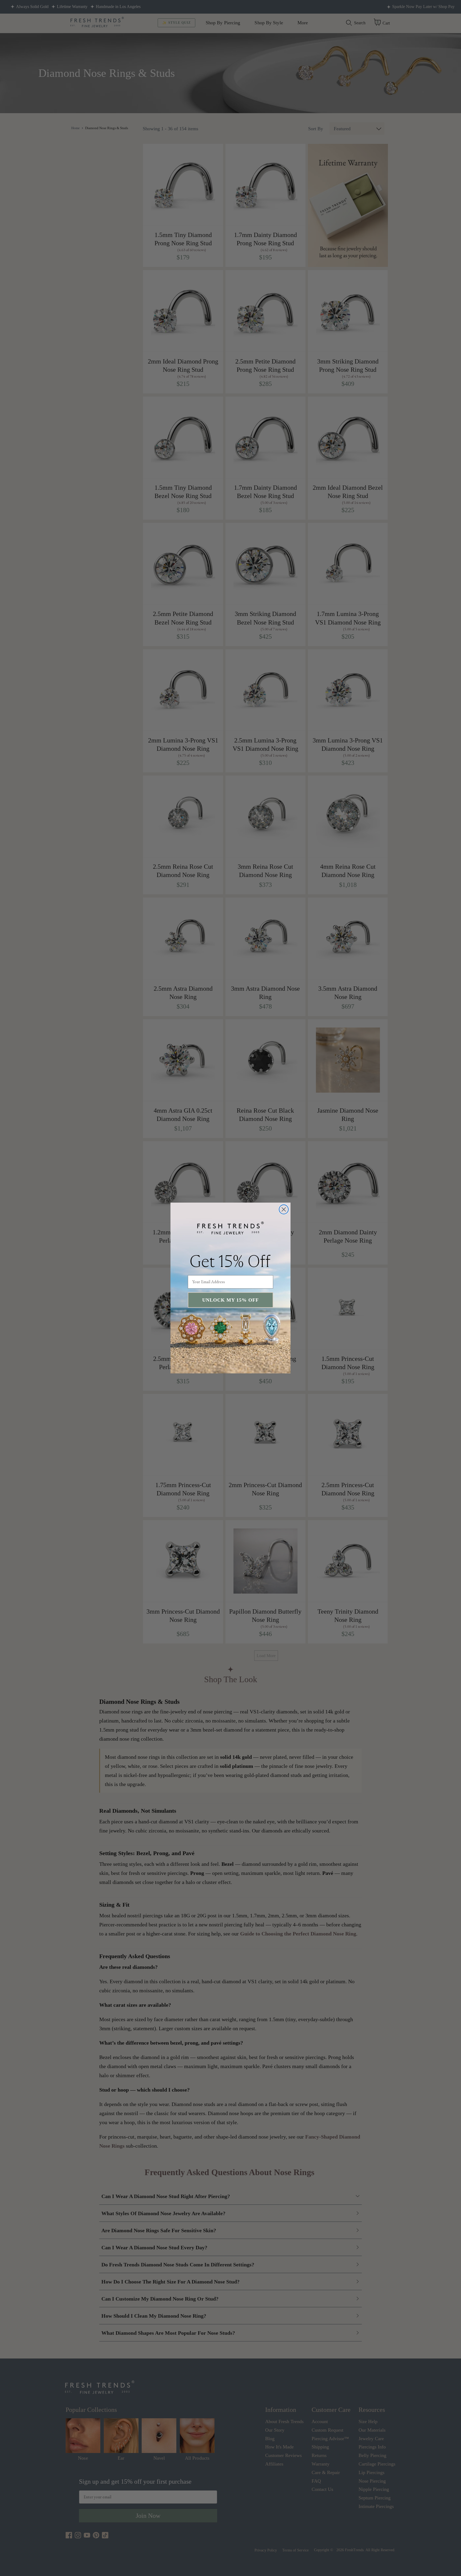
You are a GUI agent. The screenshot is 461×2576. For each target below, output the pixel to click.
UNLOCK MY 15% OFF (230, 1300)
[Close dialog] (284, 1209)
